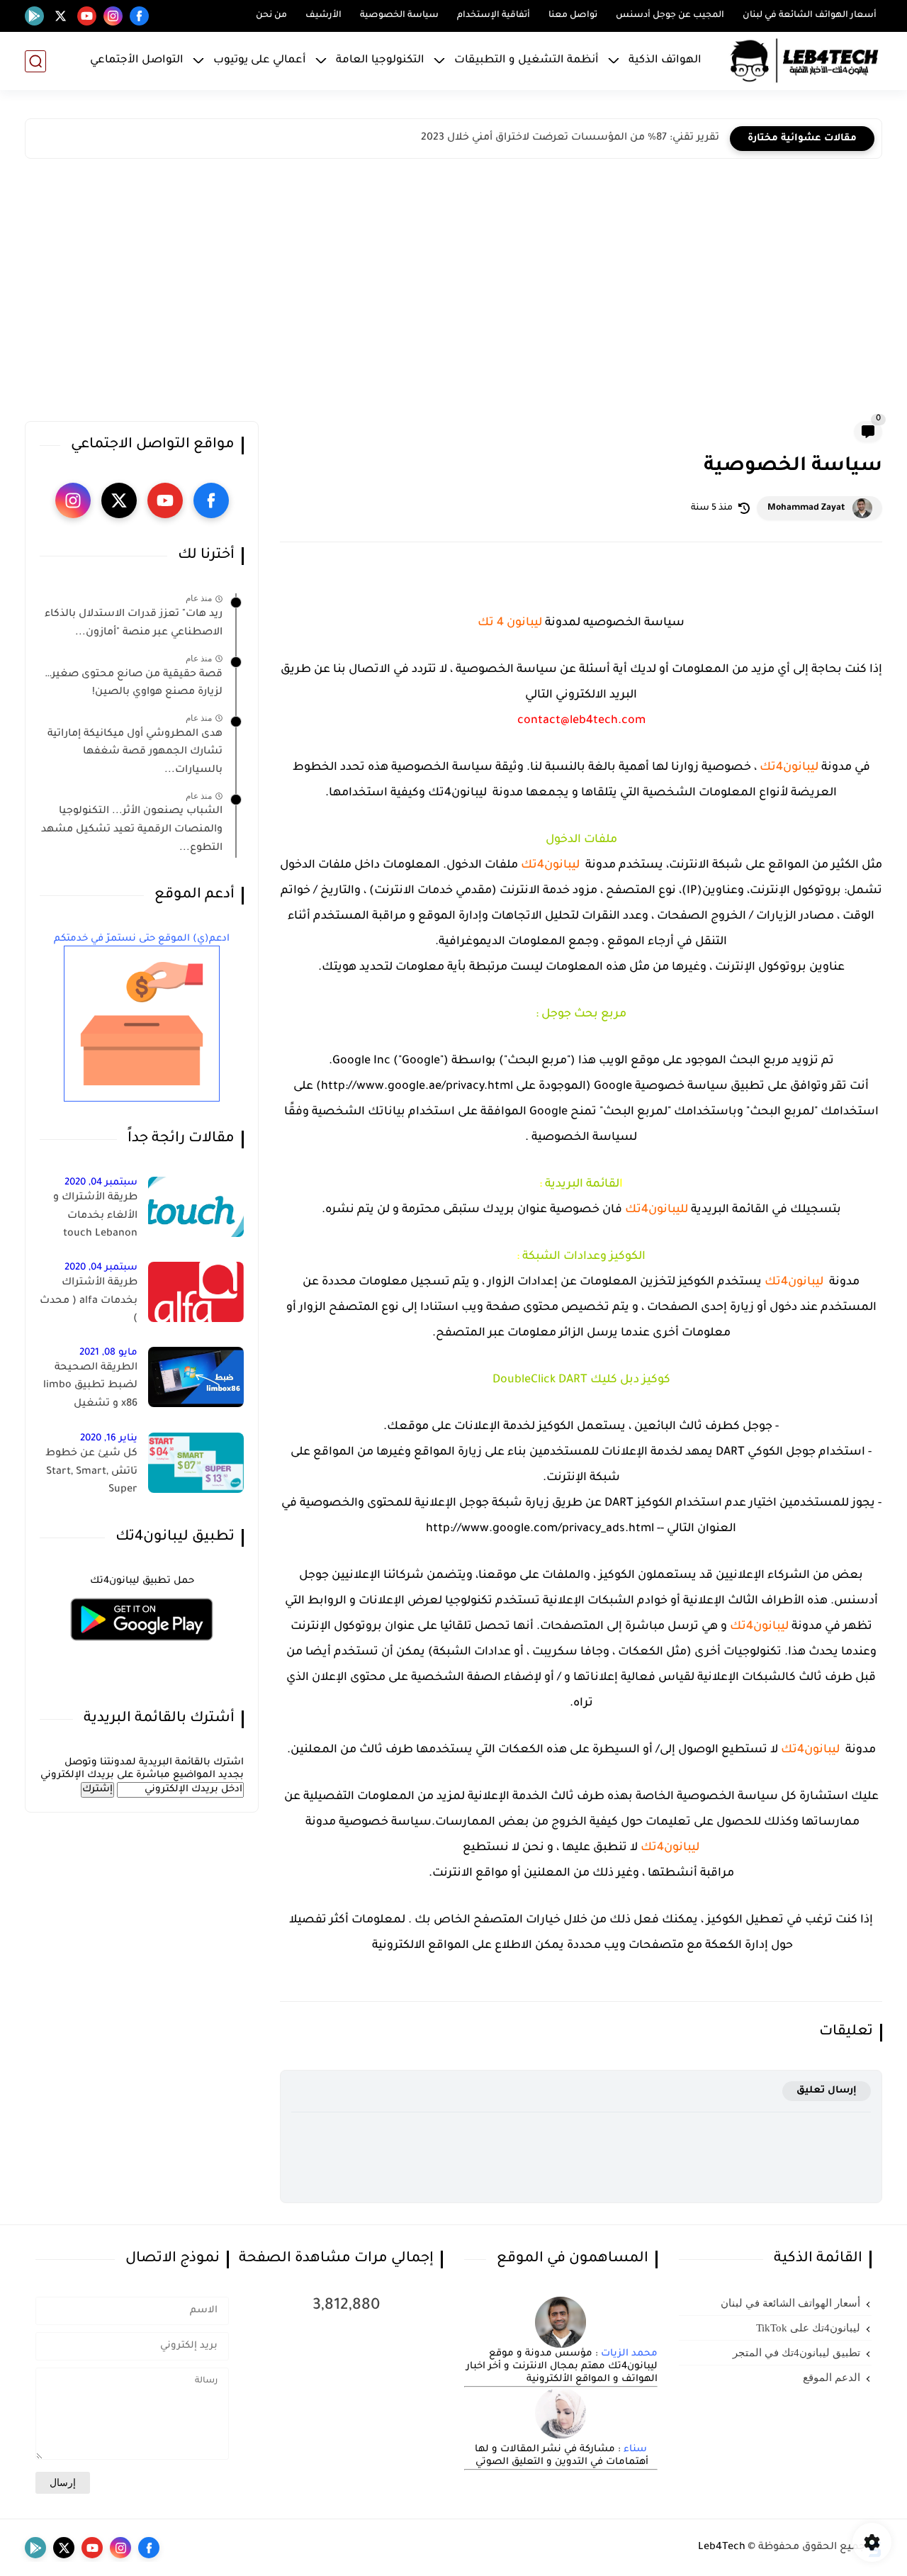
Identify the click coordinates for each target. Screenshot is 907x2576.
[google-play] (34, 16)
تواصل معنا (573, 16)
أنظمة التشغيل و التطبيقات (526, 61)
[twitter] (61, 16)
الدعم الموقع (832, 2378)
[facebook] (139, 16)
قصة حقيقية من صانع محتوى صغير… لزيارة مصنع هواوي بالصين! (134, 683)
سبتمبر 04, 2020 (101, 1183)
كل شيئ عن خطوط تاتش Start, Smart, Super (91, 1472)
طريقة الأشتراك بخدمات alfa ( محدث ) (89, 1301)
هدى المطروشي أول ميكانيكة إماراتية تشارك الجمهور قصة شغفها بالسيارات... (135, 752)
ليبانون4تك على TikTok (808, 2328)
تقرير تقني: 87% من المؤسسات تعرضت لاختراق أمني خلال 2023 (570, 138)
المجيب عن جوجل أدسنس (670, 16)
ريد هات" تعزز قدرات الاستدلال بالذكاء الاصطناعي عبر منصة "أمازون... (134, 624)
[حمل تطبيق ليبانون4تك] (142, 1649)
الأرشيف (323, 16)
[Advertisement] (453, 293)
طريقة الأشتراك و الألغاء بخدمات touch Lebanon (95, 1216)
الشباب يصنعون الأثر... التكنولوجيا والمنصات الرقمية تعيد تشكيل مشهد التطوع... (132, 830)
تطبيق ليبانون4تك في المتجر (796, 2353)
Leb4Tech (722, 2548)
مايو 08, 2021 (108, 1353)
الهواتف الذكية (665, 61)
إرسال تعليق (827, 2091)
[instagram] (113, 16)
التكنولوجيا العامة (380, 61)
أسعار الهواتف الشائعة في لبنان (810, 16)
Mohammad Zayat (806, 508)
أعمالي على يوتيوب (260, 61)
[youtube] (87, 16)
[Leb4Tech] (804, 61)
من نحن (271, 16)
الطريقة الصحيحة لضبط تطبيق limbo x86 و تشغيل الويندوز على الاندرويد (89, 1389)
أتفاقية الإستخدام (494, 16)
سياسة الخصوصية (399, 16)
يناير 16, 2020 (109, 1439)
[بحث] (35, 61)
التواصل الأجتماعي (137, 61)
